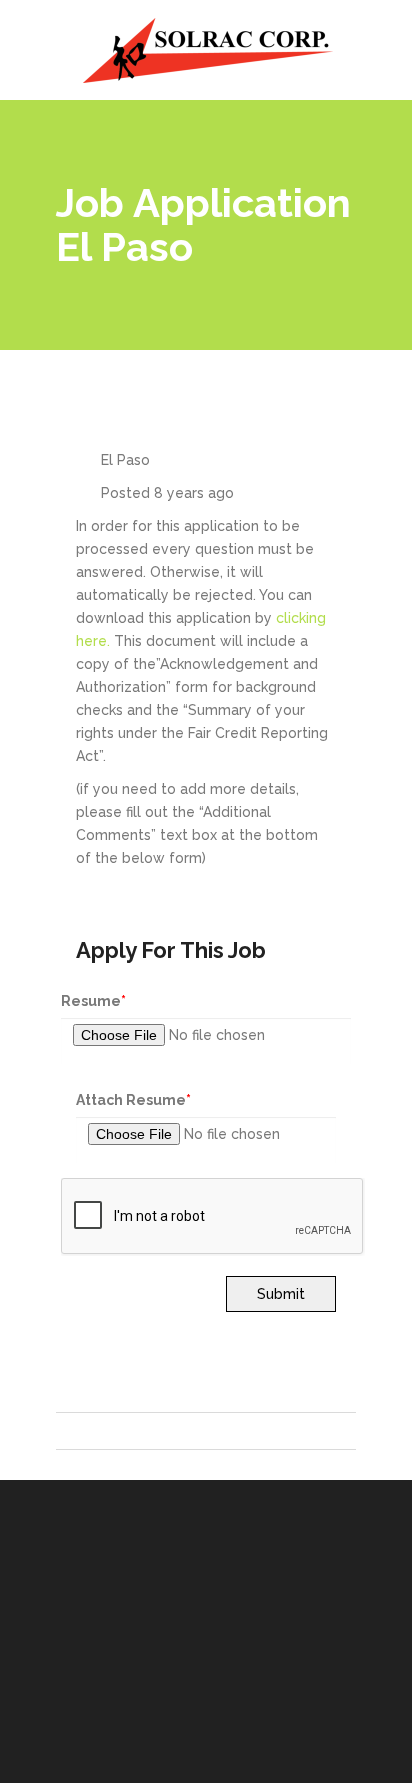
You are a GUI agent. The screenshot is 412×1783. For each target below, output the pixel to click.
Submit (281, 1294)
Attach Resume (133, 1100)
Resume (93, 1001)
